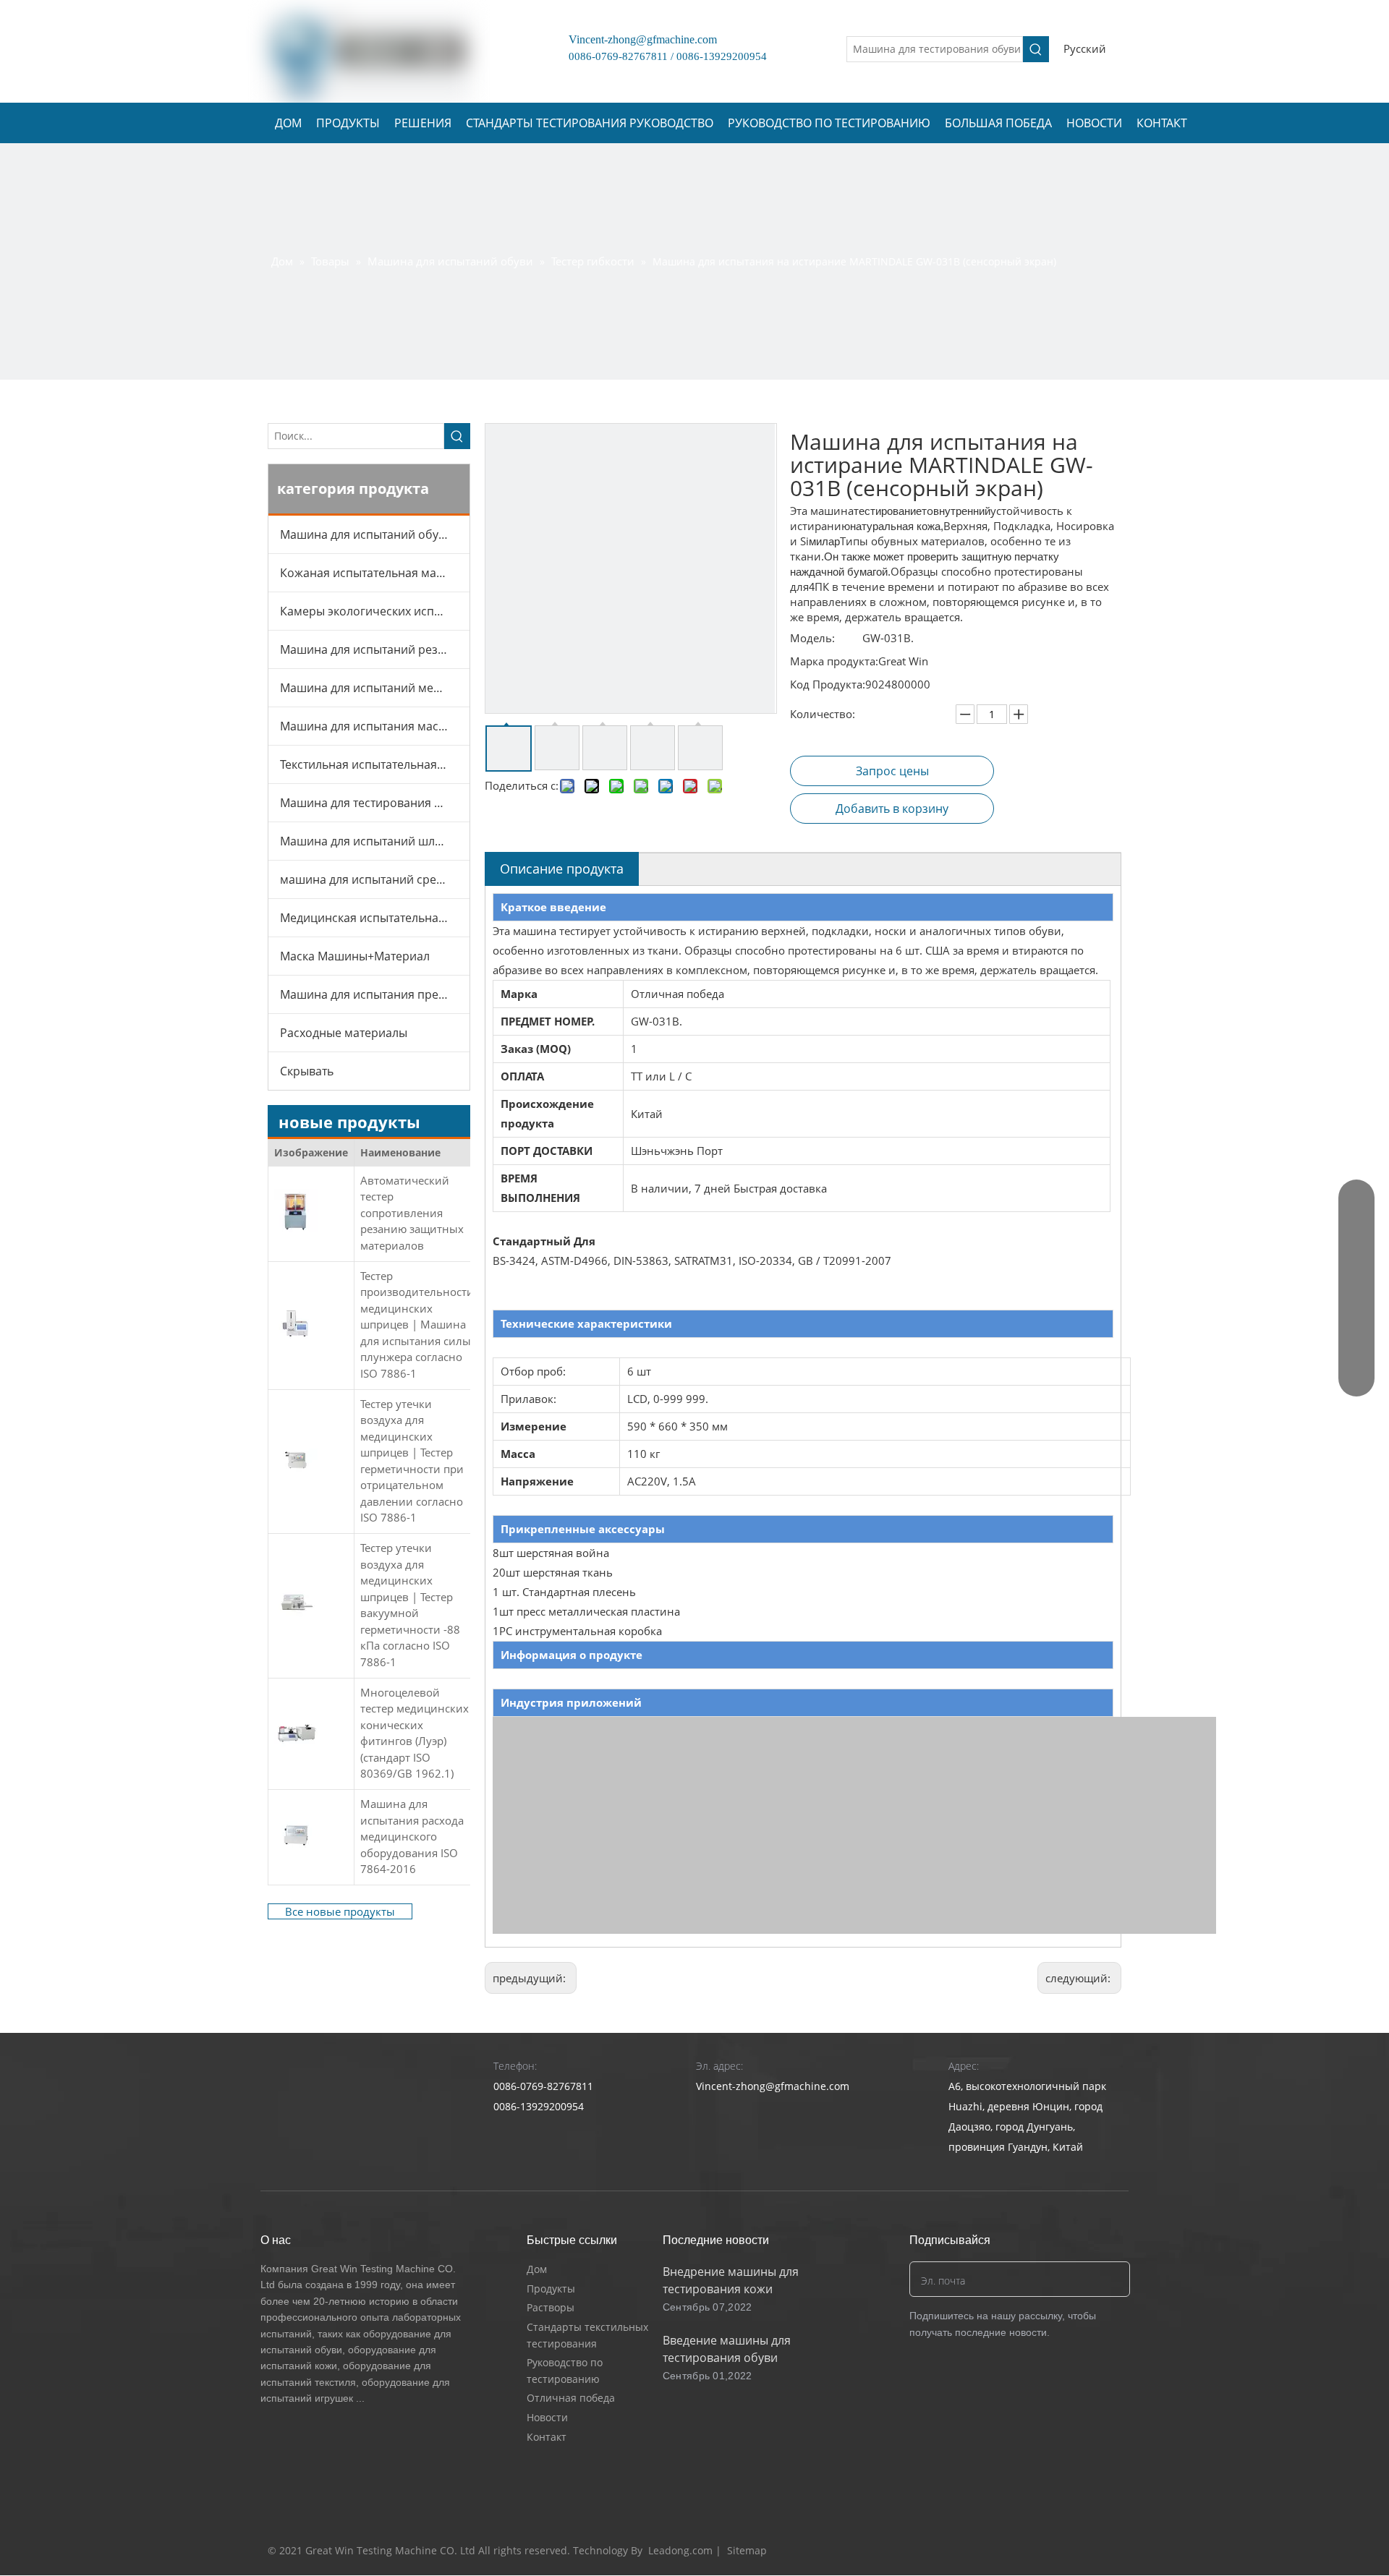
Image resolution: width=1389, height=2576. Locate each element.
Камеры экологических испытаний (375, 611)
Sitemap (747, 2550)
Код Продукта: (828, 684)
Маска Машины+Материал (355, 956)
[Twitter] (1054, 2551)
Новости (547, 2417)
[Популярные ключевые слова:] (1036, 49)
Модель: (812, 638)
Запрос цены (892, 771)
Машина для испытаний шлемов (372, 841)
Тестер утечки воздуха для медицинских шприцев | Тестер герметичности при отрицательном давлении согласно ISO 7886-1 (412, 1461)
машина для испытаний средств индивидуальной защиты (375, 879)
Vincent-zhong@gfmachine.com (637, 39)
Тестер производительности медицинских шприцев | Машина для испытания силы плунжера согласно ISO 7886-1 (417, 1325)
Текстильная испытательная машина (375, 764)
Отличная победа (571, 2398)
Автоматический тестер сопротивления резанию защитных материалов (412, 1213)
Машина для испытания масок (366, 726)
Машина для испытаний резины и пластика (375, 649)
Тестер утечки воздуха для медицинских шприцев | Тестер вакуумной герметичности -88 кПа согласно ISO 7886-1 (410, 1605)
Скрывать (307, 1071)
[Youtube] (1081, 2551)
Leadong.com (680, 2550)
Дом (537, 2269)
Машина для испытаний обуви (366, 534)
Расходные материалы (344, 1033)
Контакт (547, 2437)
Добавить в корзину (892, 809)
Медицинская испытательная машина (375, 918)
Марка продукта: (834, 661)
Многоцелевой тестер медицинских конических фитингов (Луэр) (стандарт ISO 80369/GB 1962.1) (415, 1733)
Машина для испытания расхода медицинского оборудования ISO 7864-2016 (412, 1836)
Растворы (551, 2307)
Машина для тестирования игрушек (375, 803)
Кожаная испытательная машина (374, 573)
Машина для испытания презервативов (375, 994)
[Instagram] (1109, 2551)
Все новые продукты (340, 1911)
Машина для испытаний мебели (370, 688)
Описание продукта (562, 869)
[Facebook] (1026, 2551)
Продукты (551, 2289)
